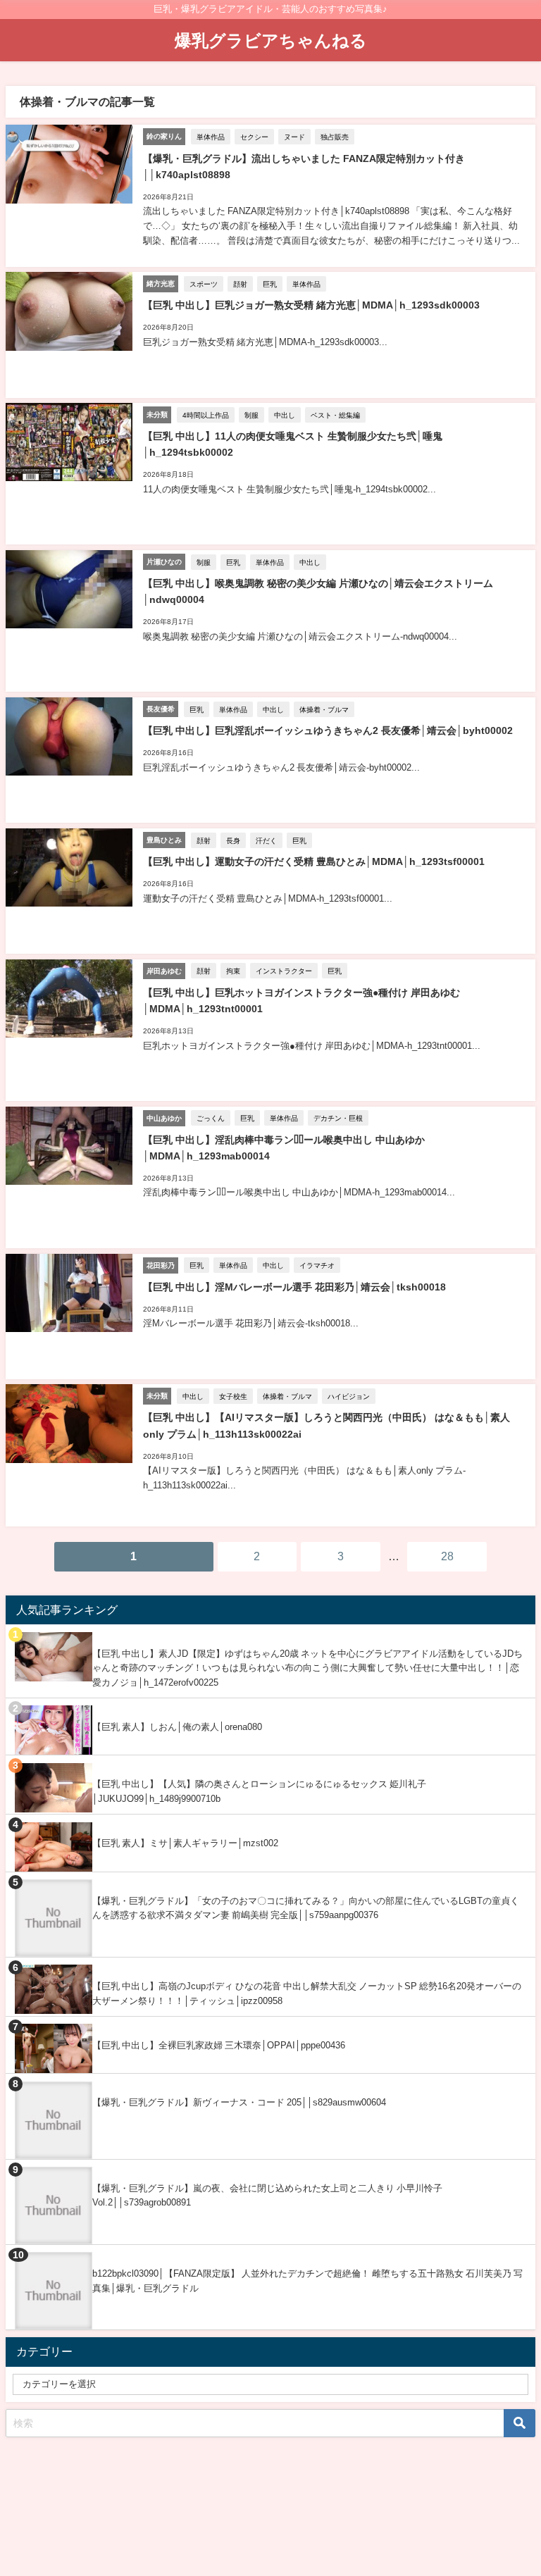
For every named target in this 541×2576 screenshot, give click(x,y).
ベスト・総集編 (335, 415)
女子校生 (233, 1396)
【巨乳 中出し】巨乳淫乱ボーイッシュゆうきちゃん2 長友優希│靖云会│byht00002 (328, 730)
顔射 (240, 284)
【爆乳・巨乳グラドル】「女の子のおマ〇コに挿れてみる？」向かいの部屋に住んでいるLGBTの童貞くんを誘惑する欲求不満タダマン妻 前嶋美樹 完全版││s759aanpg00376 (306, 1908)
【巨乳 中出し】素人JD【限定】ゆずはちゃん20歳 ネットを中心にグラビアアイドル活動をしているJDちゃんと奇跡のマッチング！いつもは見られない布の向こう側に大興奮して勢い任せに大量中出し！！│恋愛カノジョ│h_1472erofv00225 (307, 1668)
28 (447, 1556)
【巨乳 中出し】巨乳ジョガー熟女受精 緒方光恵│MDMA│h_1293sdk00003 (311, 305)
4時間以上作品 (206, 415)
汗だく (266, 840)
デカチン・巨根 (338, 1118)
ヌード (294, 137)
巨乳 (270, 284)
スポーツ (204, 284)
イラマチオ (317, 1265)
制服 (251, 415)
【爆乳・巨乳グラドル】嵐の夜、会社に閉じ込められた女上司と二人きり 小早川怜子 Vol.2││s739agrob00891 (267, 2196)
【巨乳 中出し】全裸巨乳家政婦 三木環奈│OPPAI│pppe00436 (219, 2045)
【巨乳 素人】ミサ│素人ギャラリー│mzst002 (185, 1843)
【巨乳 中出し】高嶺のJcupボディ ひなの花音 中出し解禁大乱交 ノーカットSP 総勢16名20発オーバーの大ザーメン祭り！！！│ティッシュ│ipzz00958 (307, 1993)
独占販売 (335, 137)
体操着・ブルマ (324, 709)
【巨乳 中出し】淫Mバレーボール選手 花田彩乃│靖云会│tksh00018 (294, 1287)
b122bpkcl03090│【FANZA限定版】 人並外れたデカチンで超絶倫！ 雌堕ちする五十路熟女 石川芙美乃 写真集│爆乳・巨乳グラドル (307, 2281)
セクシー (254, 137)
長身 (233, 840)
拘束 (233, 971)
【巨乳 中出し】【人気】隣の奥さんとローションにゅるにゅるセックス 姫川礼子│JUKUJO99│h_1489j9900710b (259, 1791)
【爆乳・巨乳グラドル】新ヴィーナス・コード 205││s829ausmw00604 (239, 2102)
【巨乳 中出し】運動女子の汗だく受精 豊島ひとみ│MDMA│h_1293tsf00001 (314, 861)
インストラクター (284, 971)
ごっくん (211, 1118)
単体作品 (211, 137)
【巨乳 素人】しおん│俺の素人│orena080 (177, 1727)
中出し (285, 415)
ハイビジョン (349, 1396)
